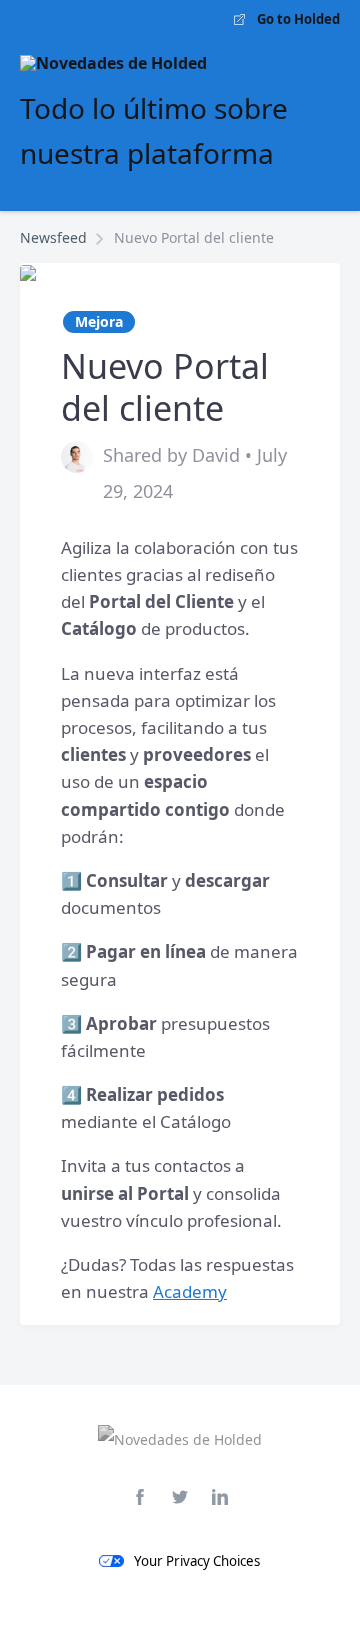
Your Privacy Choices (197, 1561)
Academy (190, 1291)
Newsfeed (53, 237)
